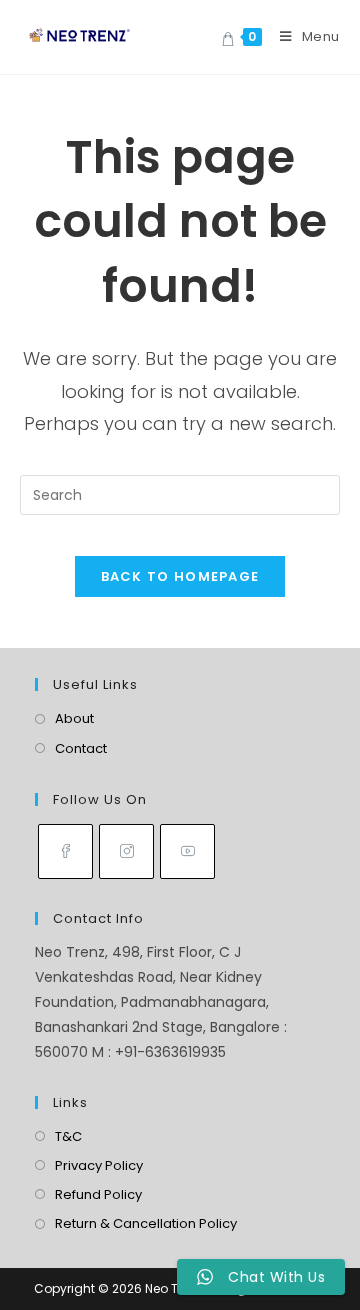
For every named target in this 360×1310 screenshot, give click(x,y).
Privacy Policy (99, 1165)
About (74, 718)
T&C (68, 1136)
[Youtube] (187, 851)
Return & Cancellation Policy (146, 1223)
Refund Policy (98, 1194)
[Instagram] (126, 851)
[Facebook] (65, 851)
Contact (81, 748)
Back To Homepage (180, 576)
